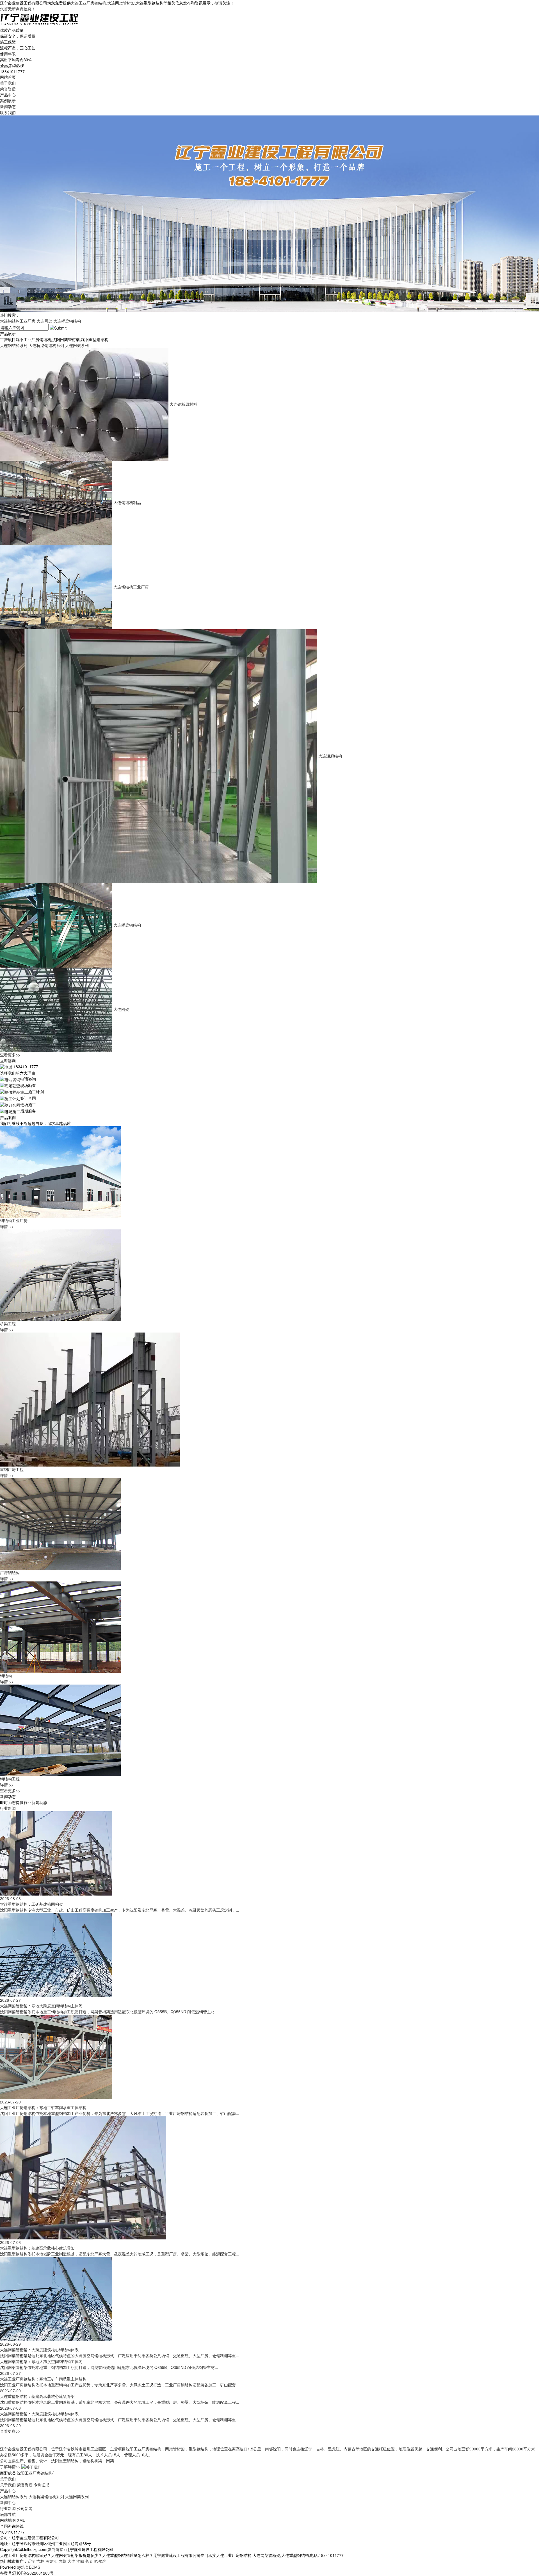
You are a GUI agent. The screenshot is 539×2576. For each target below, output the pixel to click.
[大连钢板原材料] (85, 404)
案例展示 (8, 101)
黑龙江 (51, 2561)
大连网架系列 (77, 345)
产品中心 (8, 95)
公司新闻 (25, 2508)
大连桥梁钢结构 (67, 321)
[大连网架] (57, 1009)
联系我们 (8, 112)
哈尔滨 (100, 2561)
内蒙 (62, 2561)
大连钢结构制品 (127, 502)
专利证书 (42, 2485)
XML (21, 2520)
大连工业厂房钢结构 (88, 3)
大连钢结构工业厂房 (18, 321)
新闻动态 (8, 106)
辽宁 (31, 2561)
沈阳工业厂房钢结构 (35, 2473)
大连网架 (44, 321)
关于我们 (8, 83)
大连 (71, 2561)
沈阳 (80, 2561)
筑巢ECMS (31, 2567)
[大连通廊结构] (159, 756)
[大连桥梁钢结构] (57, 925)
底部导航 (8, 2514)
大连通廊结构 (330, 756)
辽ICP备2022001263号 (33, 2573)
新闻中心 (8, 2502)
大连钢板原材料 (183, 404)
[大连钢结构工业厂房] (57, 587)
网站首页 (8, 77)
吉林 (40, 2561)
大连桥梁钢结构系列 (46, 345)
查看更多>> (10, 1055)
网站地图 (8, 2520)
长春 (89, 2561)
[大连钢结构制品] (57, 502)
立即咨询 (8, 1061)
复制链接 (56, 2549)
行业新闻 (8, 1808)
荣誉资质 (8, 89)
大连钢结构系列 (14, 345)
